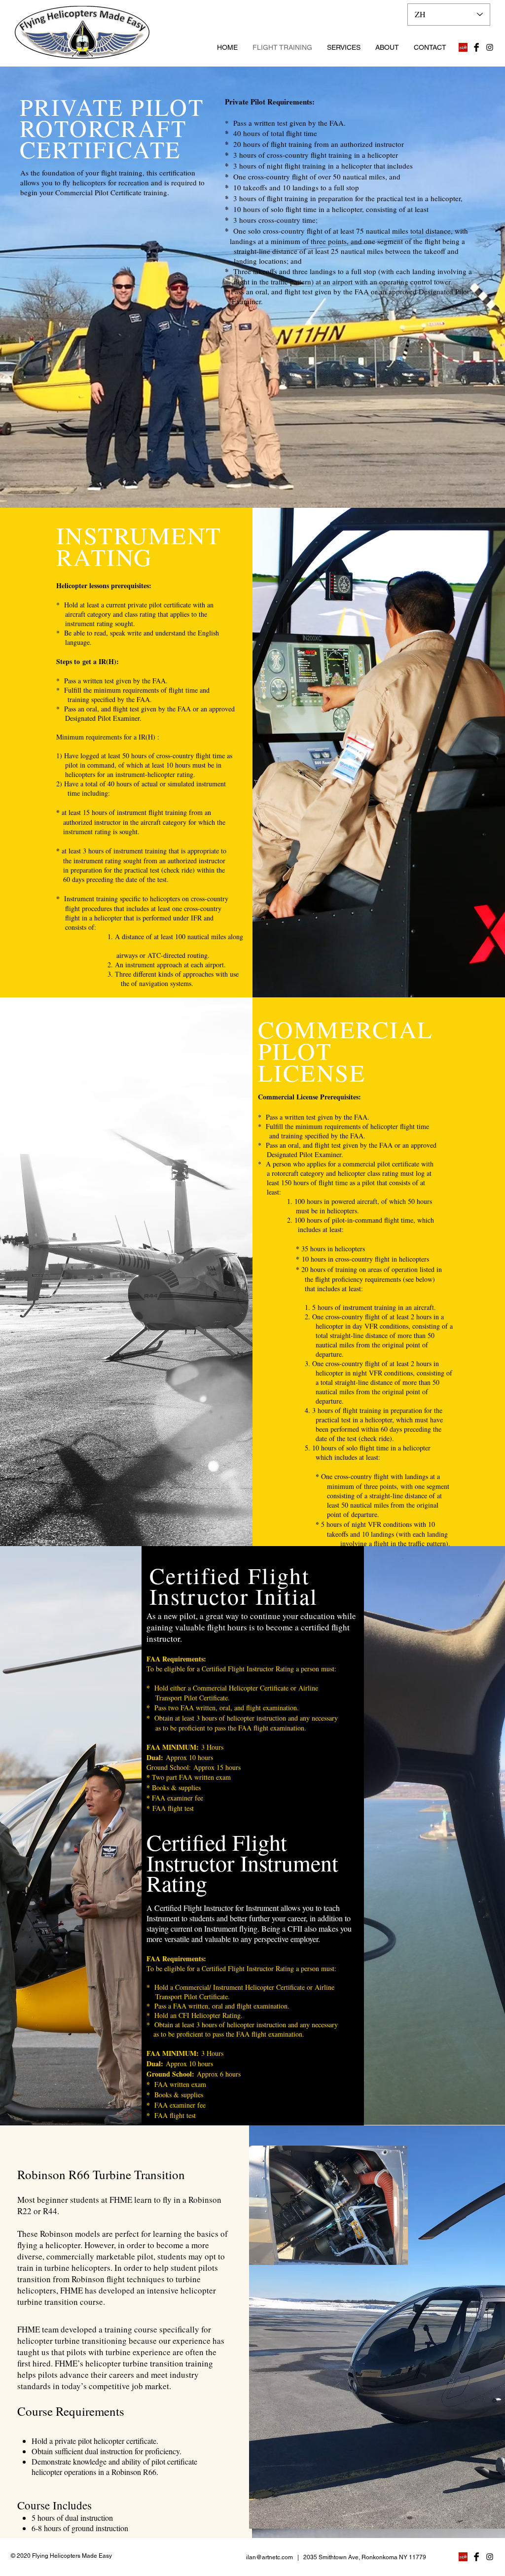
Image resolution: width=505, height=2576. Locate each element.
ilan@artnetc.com (270, 2557)
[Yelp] (463, 47)
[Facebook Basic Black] (476, 47)
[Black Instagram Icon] (490, 47)
